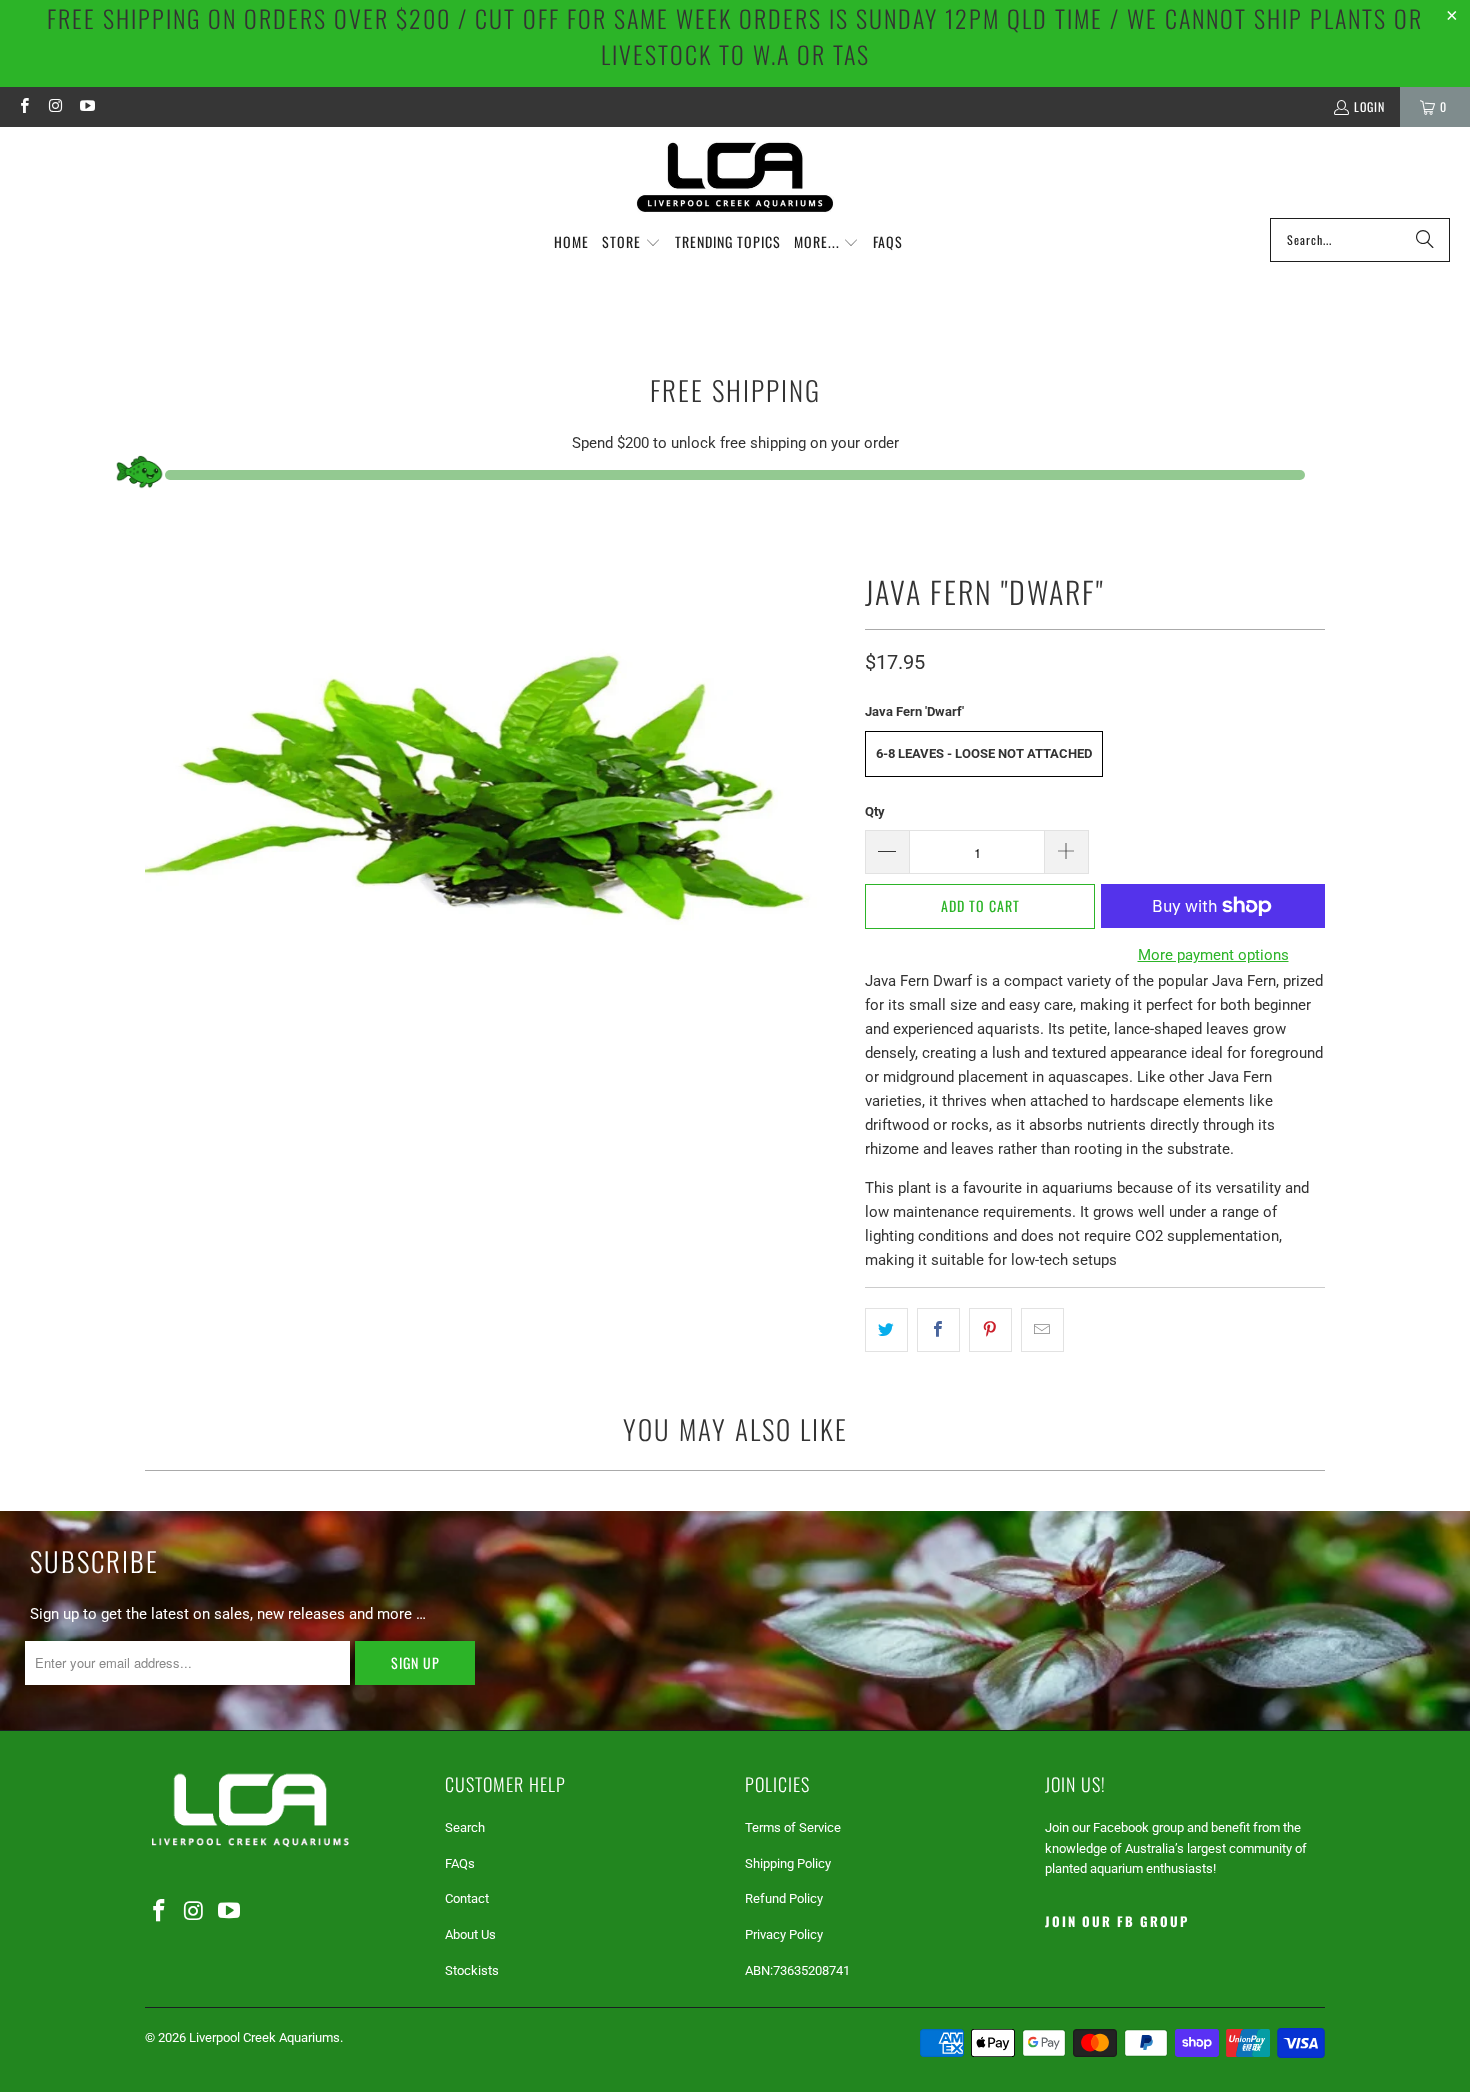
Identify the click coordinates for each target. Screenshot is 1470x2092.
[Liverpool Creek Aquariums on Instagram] (54, 106)
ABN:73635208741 (797, 1970)
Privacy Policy (784, 1934)
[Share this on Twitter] (886, 1330)
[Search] (1425, 240)
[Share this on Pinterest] (990, 1330)
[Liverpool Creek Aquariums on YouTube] (86, 106)
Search (465, 1827)
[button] (631, 243)
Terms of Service (793, 1827)
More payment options (1213, 955)
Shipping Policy (788, 1863)
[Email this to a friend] (1042, 1330)
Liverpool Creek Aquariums (264, 2037)
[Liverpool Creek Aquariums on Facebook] (23, 106)
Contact (467, 1898)
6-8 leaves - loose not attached (984, 753)
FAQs (460, 1863)
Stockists (472, 1970)
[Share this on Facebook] (938, 1330)
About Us (470, 1934)
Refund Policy (784, 1898)
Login (1369, 106)
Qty (875, 811)
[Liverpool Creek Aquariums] (735, 177)
